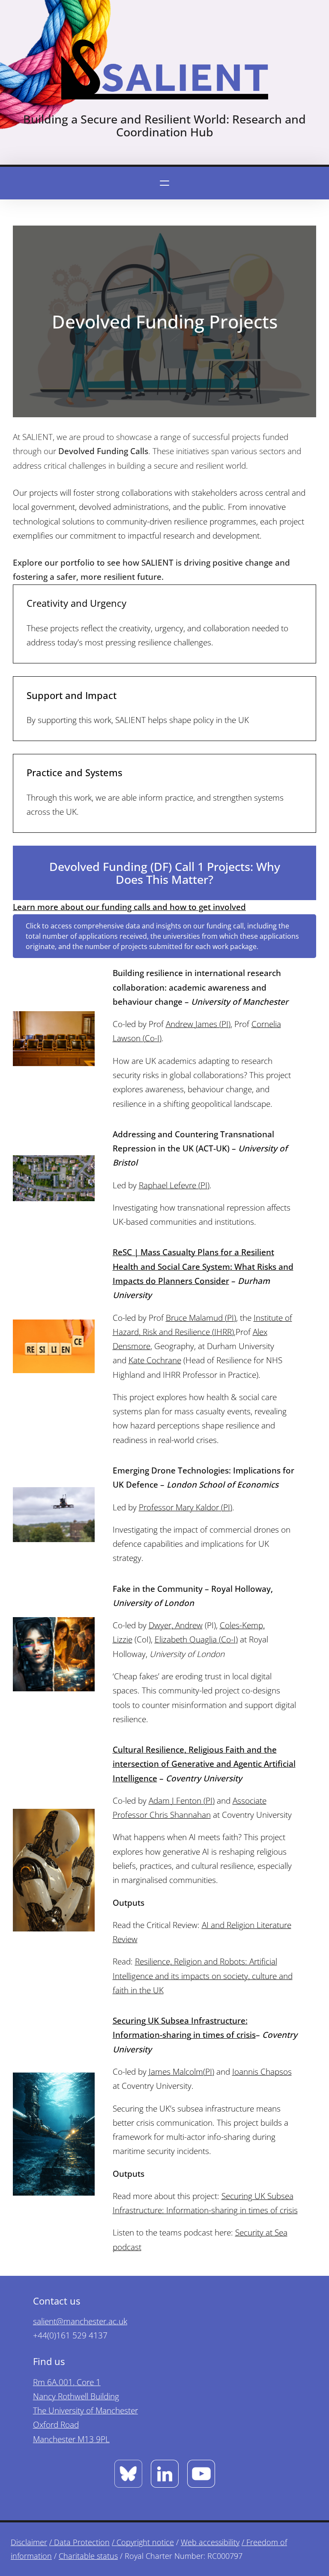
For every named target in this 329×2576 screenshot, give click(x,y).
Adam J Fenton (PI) (182, 1801)
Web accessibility (210, 2542)
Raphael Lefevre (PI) (174, 1185)
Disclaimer (29, 2542)
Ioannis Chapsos (262, 2072)
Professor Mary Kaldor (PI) (185, 1507)
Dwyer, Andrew (176, 1625)
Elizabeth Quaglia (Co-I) (196, 1639)
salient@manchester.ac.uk (80, 2321)
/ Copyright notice (143, 2542)
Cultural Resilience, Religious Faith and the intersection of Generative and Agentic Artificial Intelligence (204, 1764)
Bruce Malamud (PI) (201, 1318)
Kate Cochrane (155, 1360)
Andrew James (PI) (198, 1024)
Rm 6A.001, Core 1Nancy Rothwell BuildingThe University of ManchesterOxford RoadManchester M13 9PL (85, 2411)
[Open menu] (164, 183)
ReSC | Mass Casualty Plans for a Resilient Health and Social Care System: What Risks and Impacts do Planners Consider (203, 1267)
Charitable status (88, 2556)
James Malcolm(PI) (181, 2072)
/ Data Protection (79, 2542)
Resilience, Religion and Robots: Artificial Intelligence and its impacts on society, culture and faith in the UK (203, 1976)
